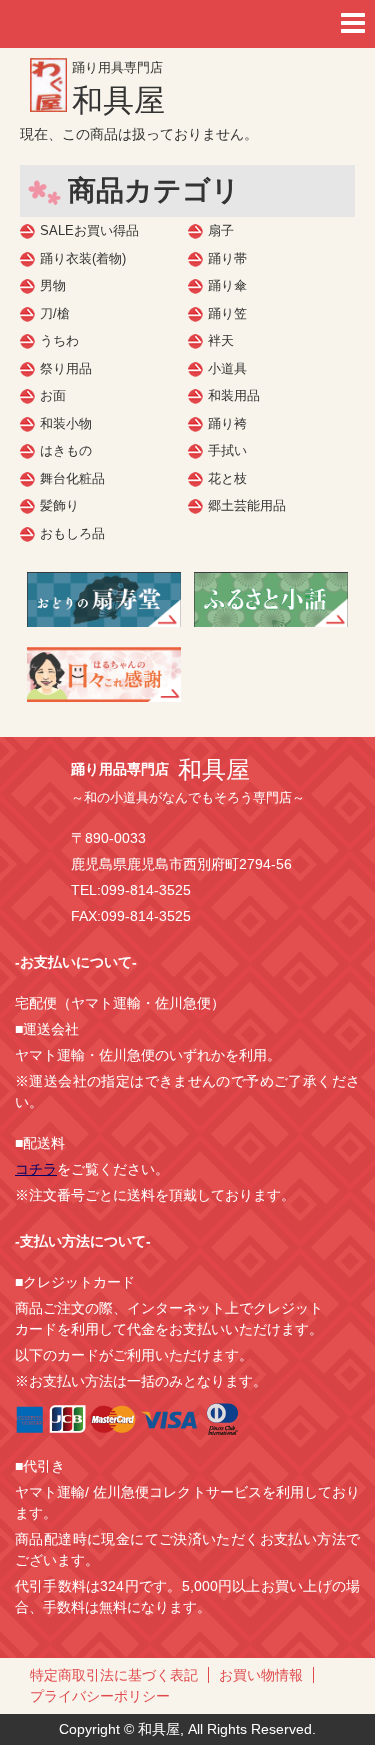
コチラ (36, 1169)
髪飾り (59, 505)
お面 (53, 395)
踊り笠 (227, 313)
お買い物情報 (261, 1675)
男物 (53, 285)
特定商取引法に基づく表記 (114, 1675)
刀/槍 (55, 313)
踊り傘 (227, 285)
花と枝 (227, 478)
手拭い (227, 450)
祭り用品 (66, 368)
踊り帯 (227, 258)
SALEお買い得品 (89, 230)
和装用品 (234, 395)
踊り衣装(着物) (83, 258)
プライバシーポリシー (100, 1696)
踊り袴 (227, 423)
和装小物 (66, 423)
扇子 (221, 230)
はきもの (66, 450)
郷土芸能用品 (247, 505)
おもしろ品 (72, 533)
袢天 (221, 340)
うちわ (59, 340)
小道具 (227, 368)
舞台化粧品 (72, 478)
